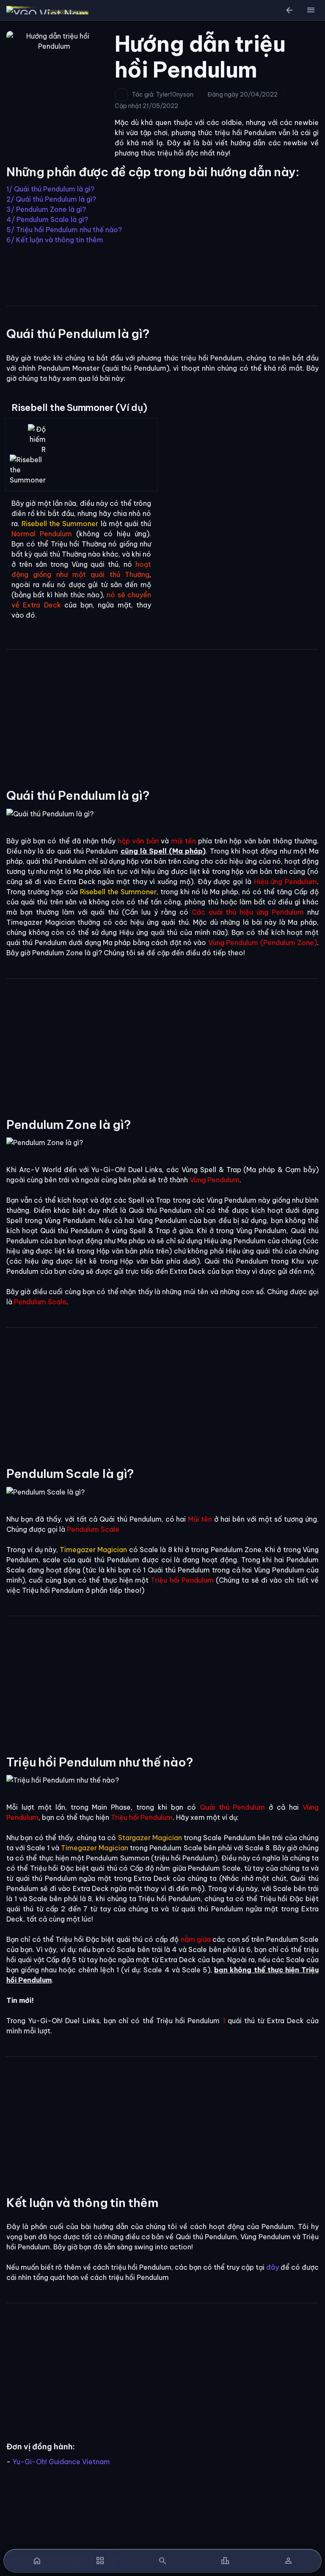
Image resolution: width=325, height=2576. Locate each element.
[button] (311, 10)
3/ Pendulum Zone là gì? (46, 209)
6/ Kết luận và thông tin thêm (55, 240)
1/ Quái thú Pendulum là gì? (50, 189)
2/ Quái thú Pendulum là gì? (51, 199)
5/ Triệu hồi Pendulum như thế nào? (64, 230)
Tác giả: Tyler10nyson (162, 94)
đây (273, 2267)
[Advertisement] (162, 274)
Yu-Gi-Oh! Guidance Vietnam (61, 2462)
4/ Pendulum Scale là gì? (47, 219)
